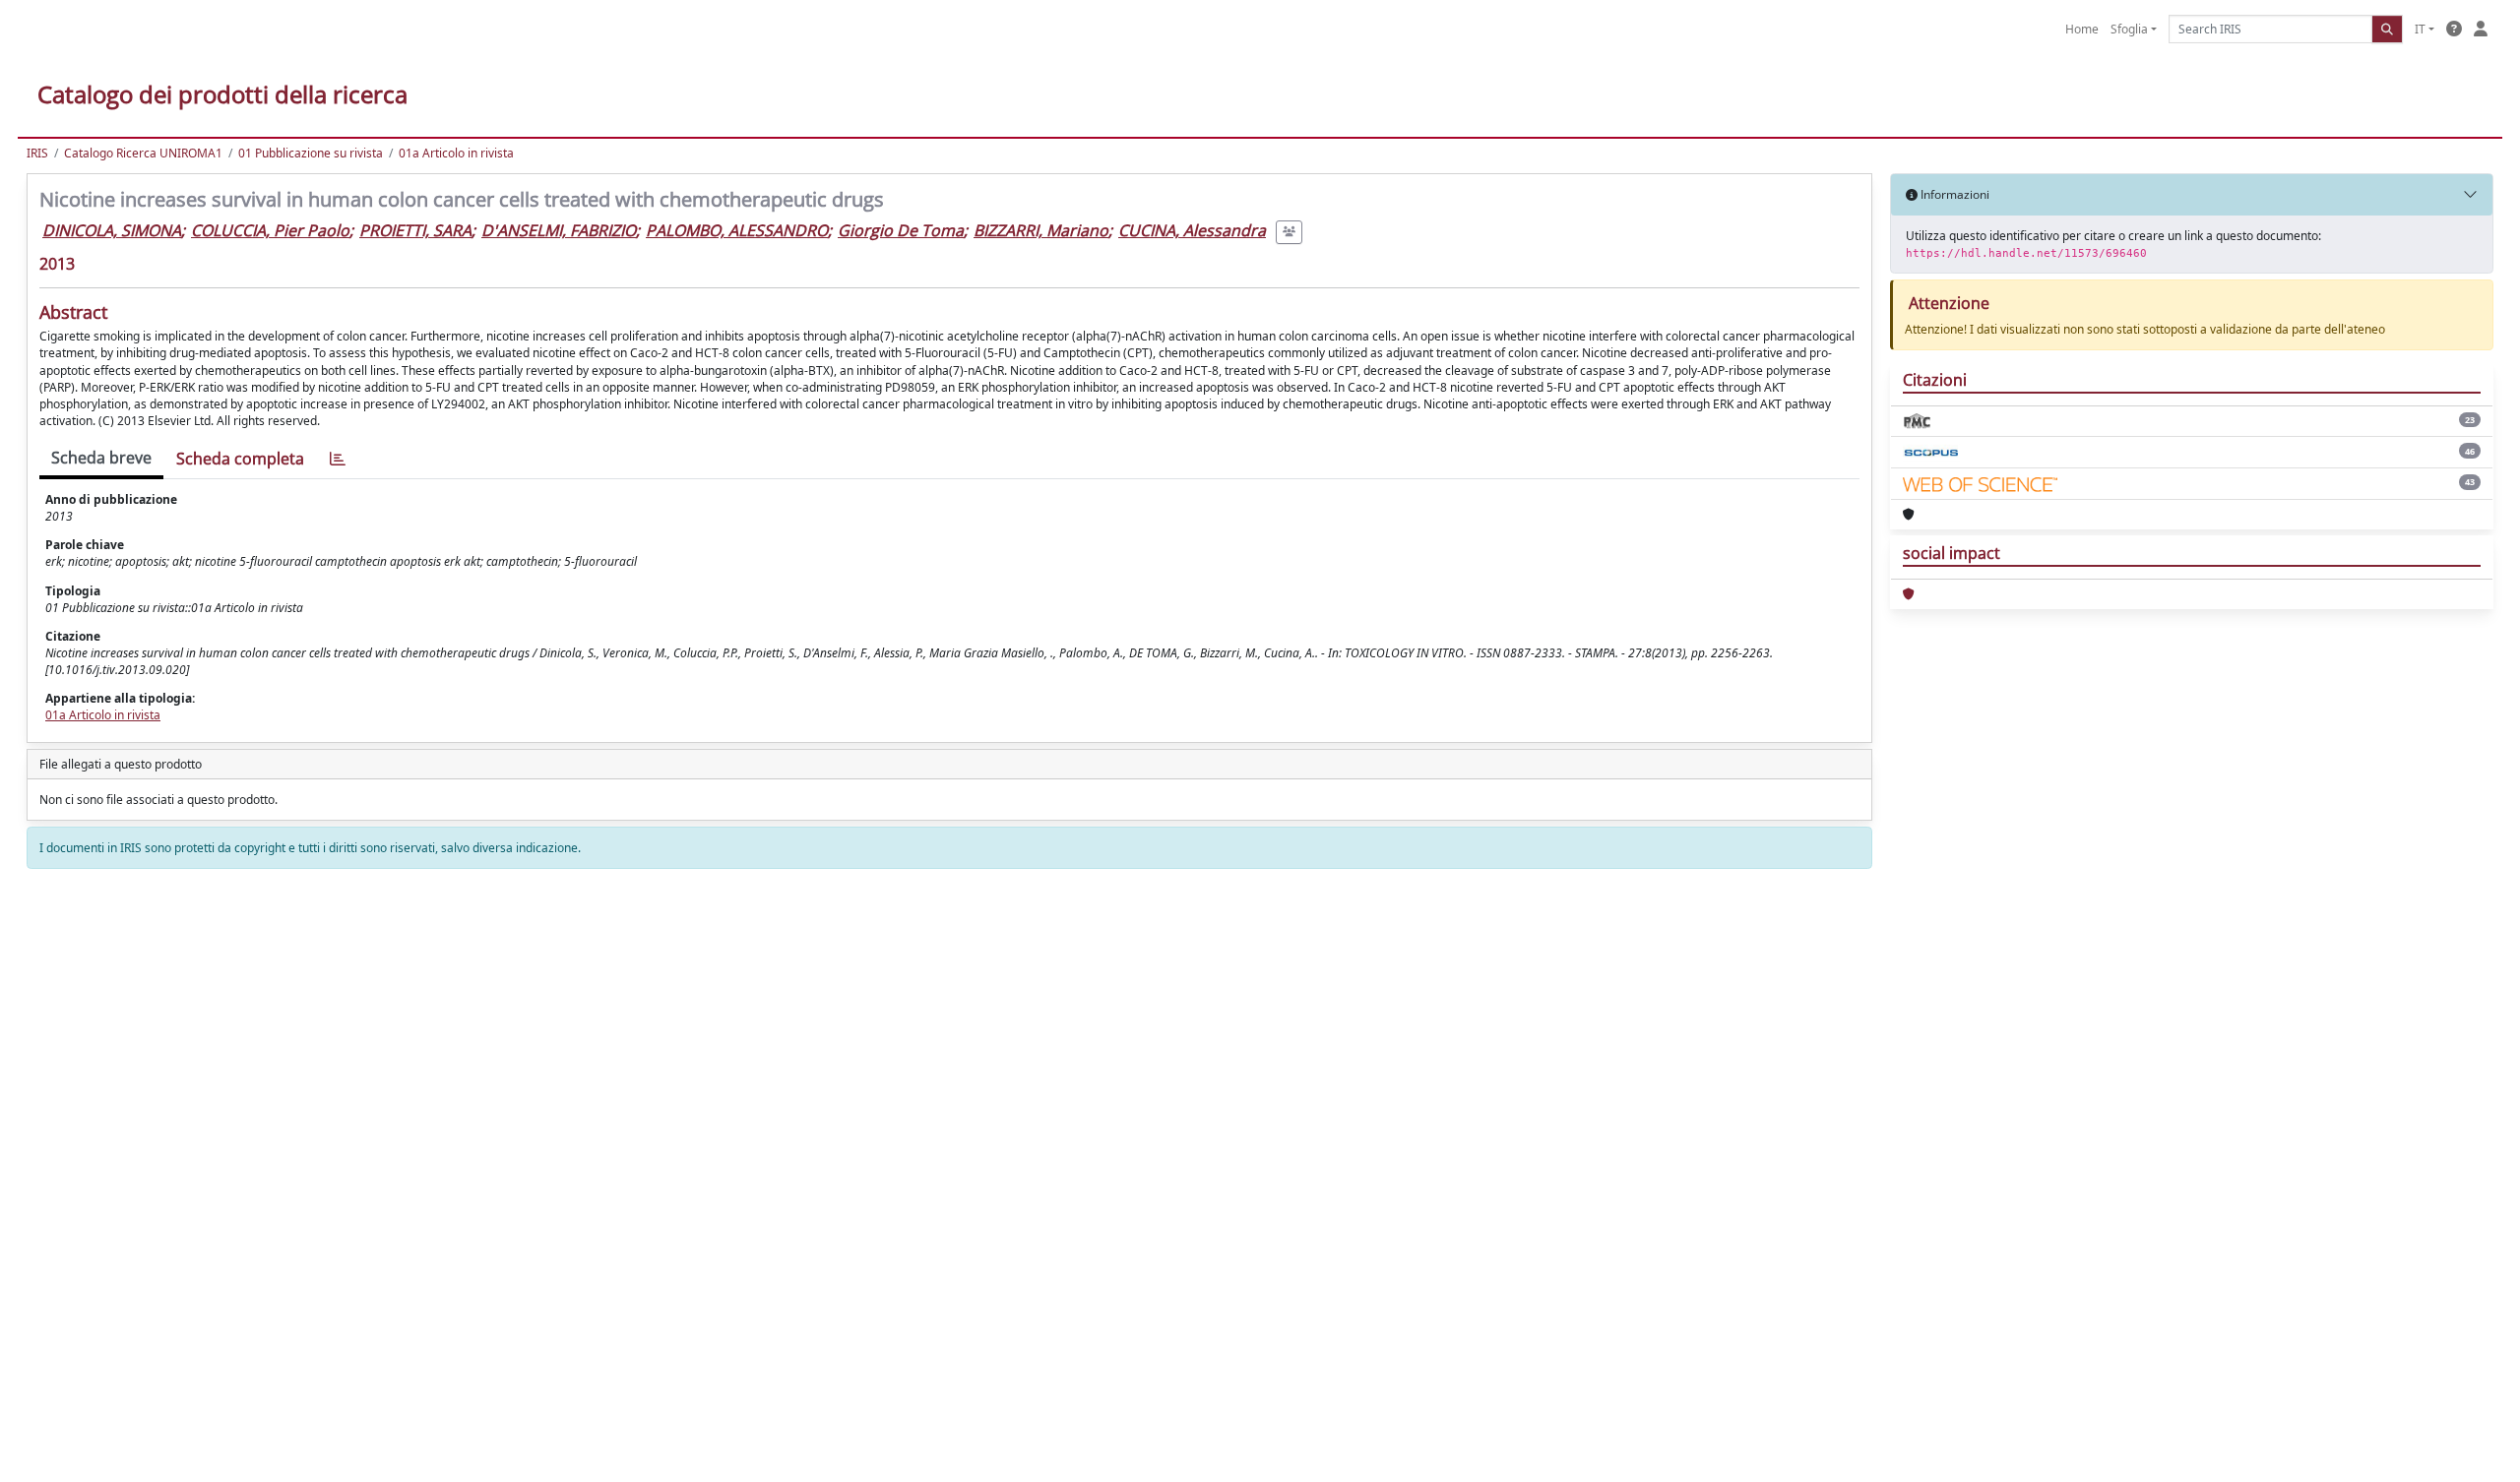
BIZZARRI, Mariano (1041, 230)
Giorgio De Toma (901, 230)
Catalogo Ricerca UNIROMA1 (143, 153)
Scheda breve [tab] (101, 458)
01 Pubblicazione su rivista (311, 153)
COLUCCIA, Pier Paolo (270, 230)
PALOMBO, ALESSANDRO (737, 230)
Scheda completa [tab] (240, 459)
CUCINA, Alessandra (1192, 230)
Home (2082, 29)
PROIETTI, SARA (415, 230)
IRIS (37, 153)
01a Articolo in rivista (456, 153)
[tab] (338, 459)
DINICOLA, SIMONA (112, 230)
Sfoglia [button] (2129, 29)
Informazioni (1953, 194)
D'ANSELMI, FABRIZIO (559, 230)
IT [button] (2420, 29)
